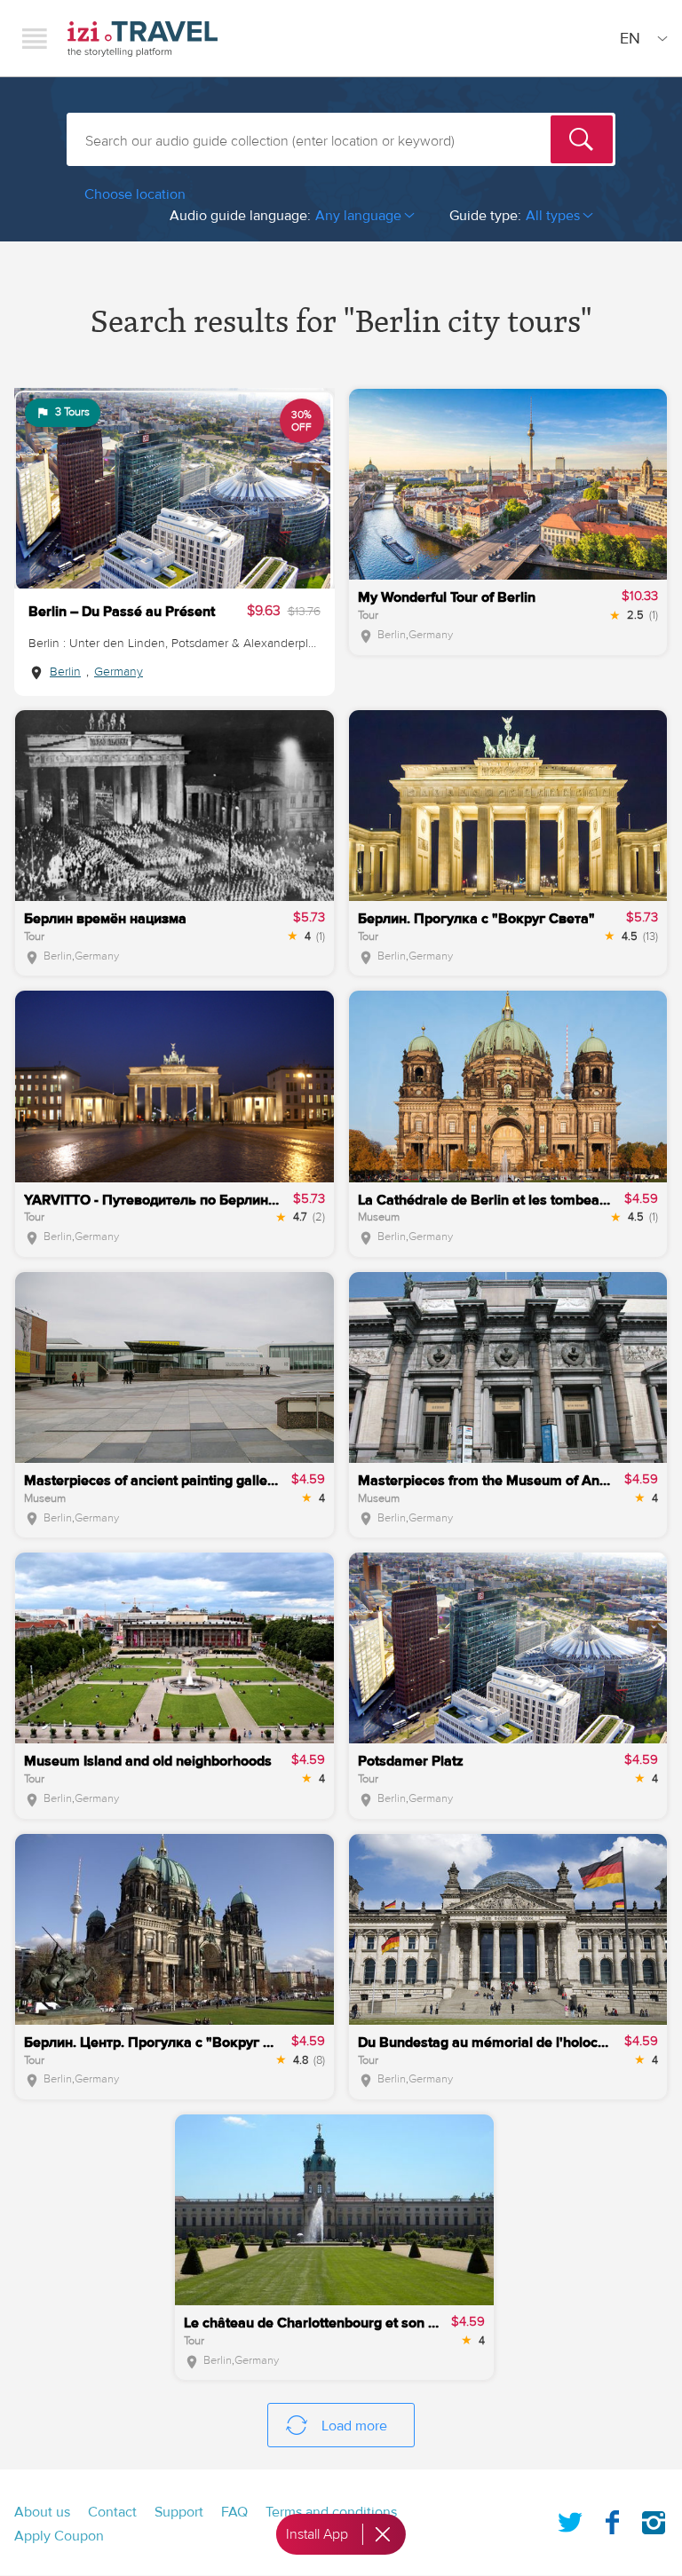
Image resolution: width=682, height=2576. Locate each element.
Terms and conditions (331, 2512)
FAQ (234, 2512)
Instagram (654, 2519)
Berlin (65, 672)
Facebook (612, 2519)
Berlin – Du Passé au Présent (122, 612)
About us (42, 2512)
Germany (119, 672)
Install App (317, 2534)
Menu (35, 38)
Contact (112, 2512)
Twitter (570, 2519)
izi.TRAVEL (143, 39)
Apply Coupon (59, 2536)
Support (179, 2512)
